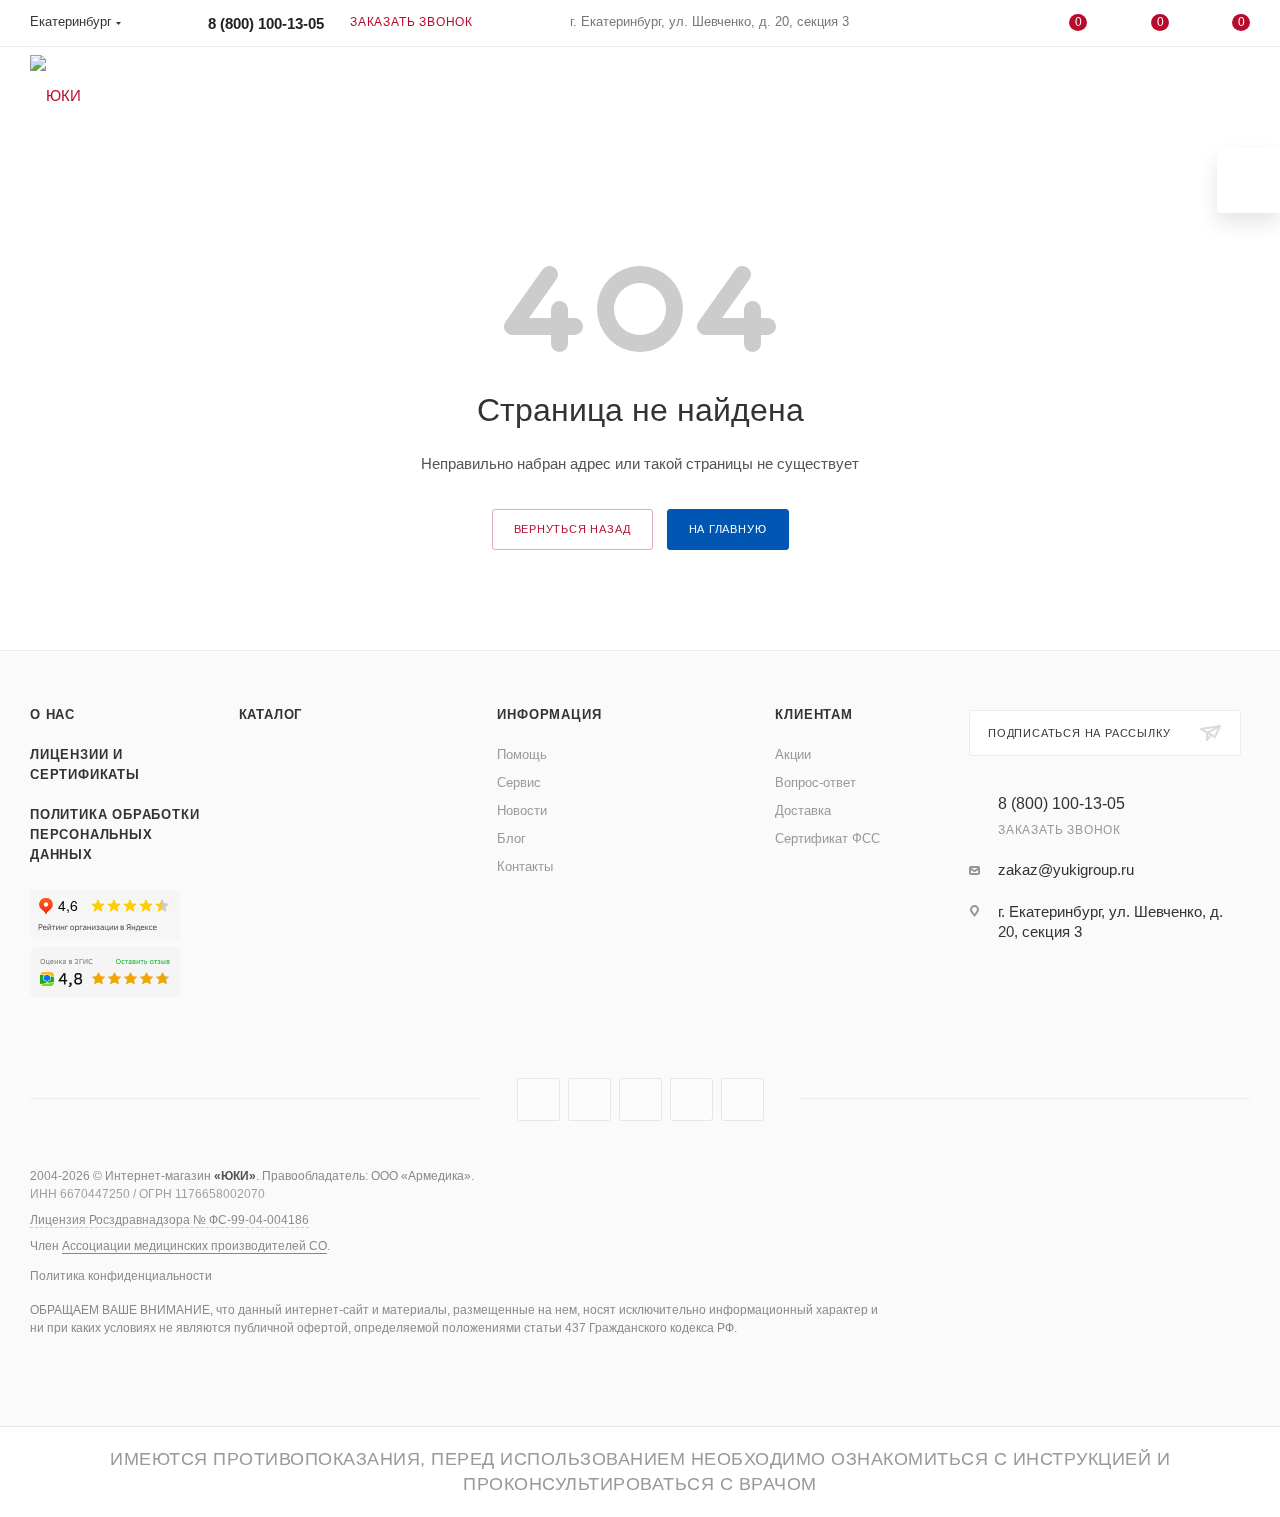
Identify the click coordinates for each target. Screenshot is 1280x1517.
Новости (522, 810)
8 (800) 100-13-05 (266, 23)
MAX (640, 1099)
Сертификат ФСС (827, 838)
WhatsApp (691, 1099)
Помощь (522, 754)
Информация (549, 714)
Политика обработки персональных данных (114, 834)
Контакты (525, 866)
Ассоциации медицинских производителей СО (194, 1246)
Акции (793, 754)
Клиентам (813, 714)
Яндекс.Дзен (742, 1099)
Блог (511, 838)
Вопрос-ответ (815, 782)
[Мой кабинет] (997, 26)
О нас (52, 714)
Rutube (589, 1099)
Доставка (803, 810)
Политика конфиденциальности (121, 1276)
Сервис (519, 782)
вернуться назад (572, 529)
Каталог (271, 714)
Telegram (538, 1099)
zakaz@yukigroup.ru (1066, 869)
